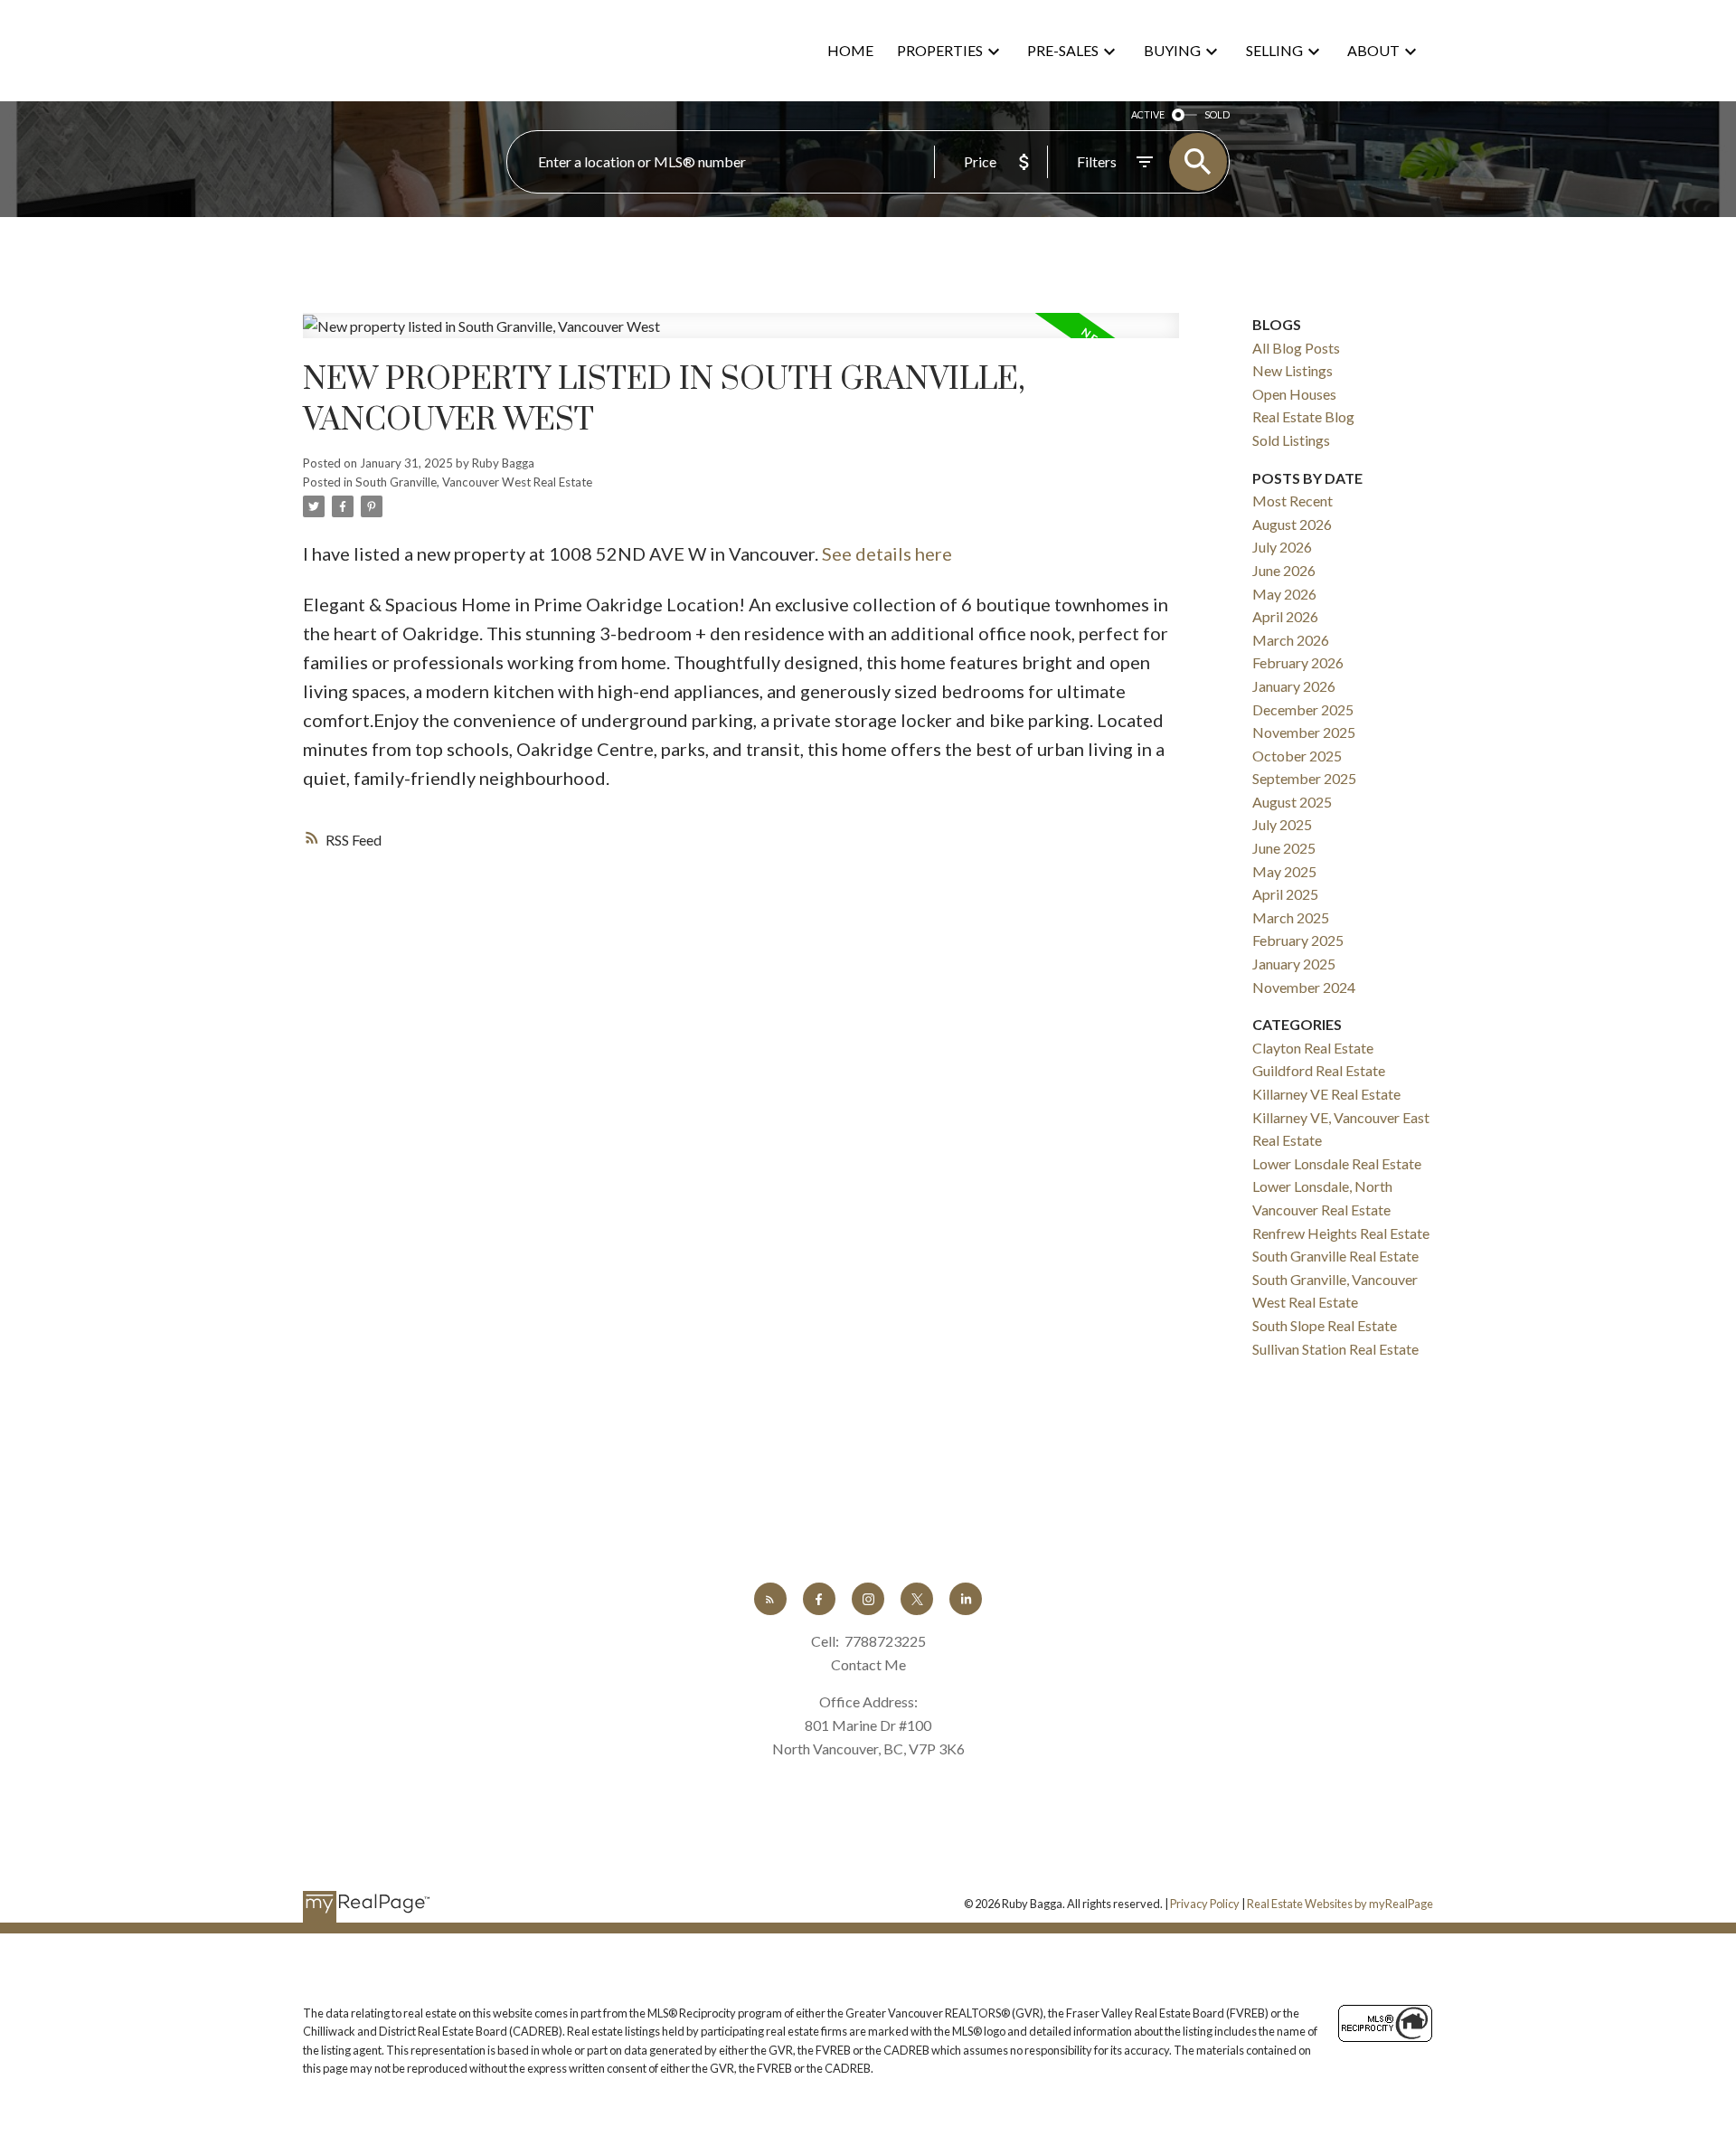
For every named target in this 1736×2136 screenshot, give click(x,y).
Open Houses (1294, 394)
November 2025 (1304, 732)
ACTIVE (1148, 114)
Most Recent (1293, 501)
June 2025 (1284, 848)
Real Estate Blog (1303, 416)
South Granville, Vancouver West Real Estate (474, 482)
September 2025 (1304, 778)
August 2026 (1292, 524)
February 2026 (1298, 662)
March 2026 (1291, 640)
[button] (770, 1599)
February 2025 (1298, 940)
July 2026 (1282, 547)
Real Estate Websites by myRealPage (1340, 1904)
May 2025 (1284, 871)
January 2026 (1294, 686)
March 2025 (1291, 917)
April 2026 (1285, 616)
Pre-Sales (1063, 50)
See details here (887, 553)
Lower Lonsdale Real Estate (1337, 1163)
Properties (940, 50)
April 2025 (1285, 894)
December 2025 (1303, 709)
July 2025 (1282, 824)
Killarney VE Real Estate (1326, 1094)
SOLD (1217, 114)
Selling (1274, 50)
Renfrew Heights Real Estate (1341, 1233)
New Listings (1293, 370)
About (1373, 50)
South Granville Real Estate (1335, 1256)
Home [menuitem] (850, 50)
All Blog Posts (1296, 348)
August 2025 (1292, 802)
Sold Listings (1291, 440)
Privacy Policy (1205, 1904)
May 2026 (1284, 594)
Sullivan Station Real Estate (1335, 1349)
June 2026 (1284, 570)
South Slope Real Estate (1325, 1325)
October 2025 (1297, 756)
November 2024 (1304, 987)
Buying (1172, 50)
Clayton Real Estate (1313, 1048)
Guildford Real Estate (1319, 1070)
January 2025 (1294, 964)
